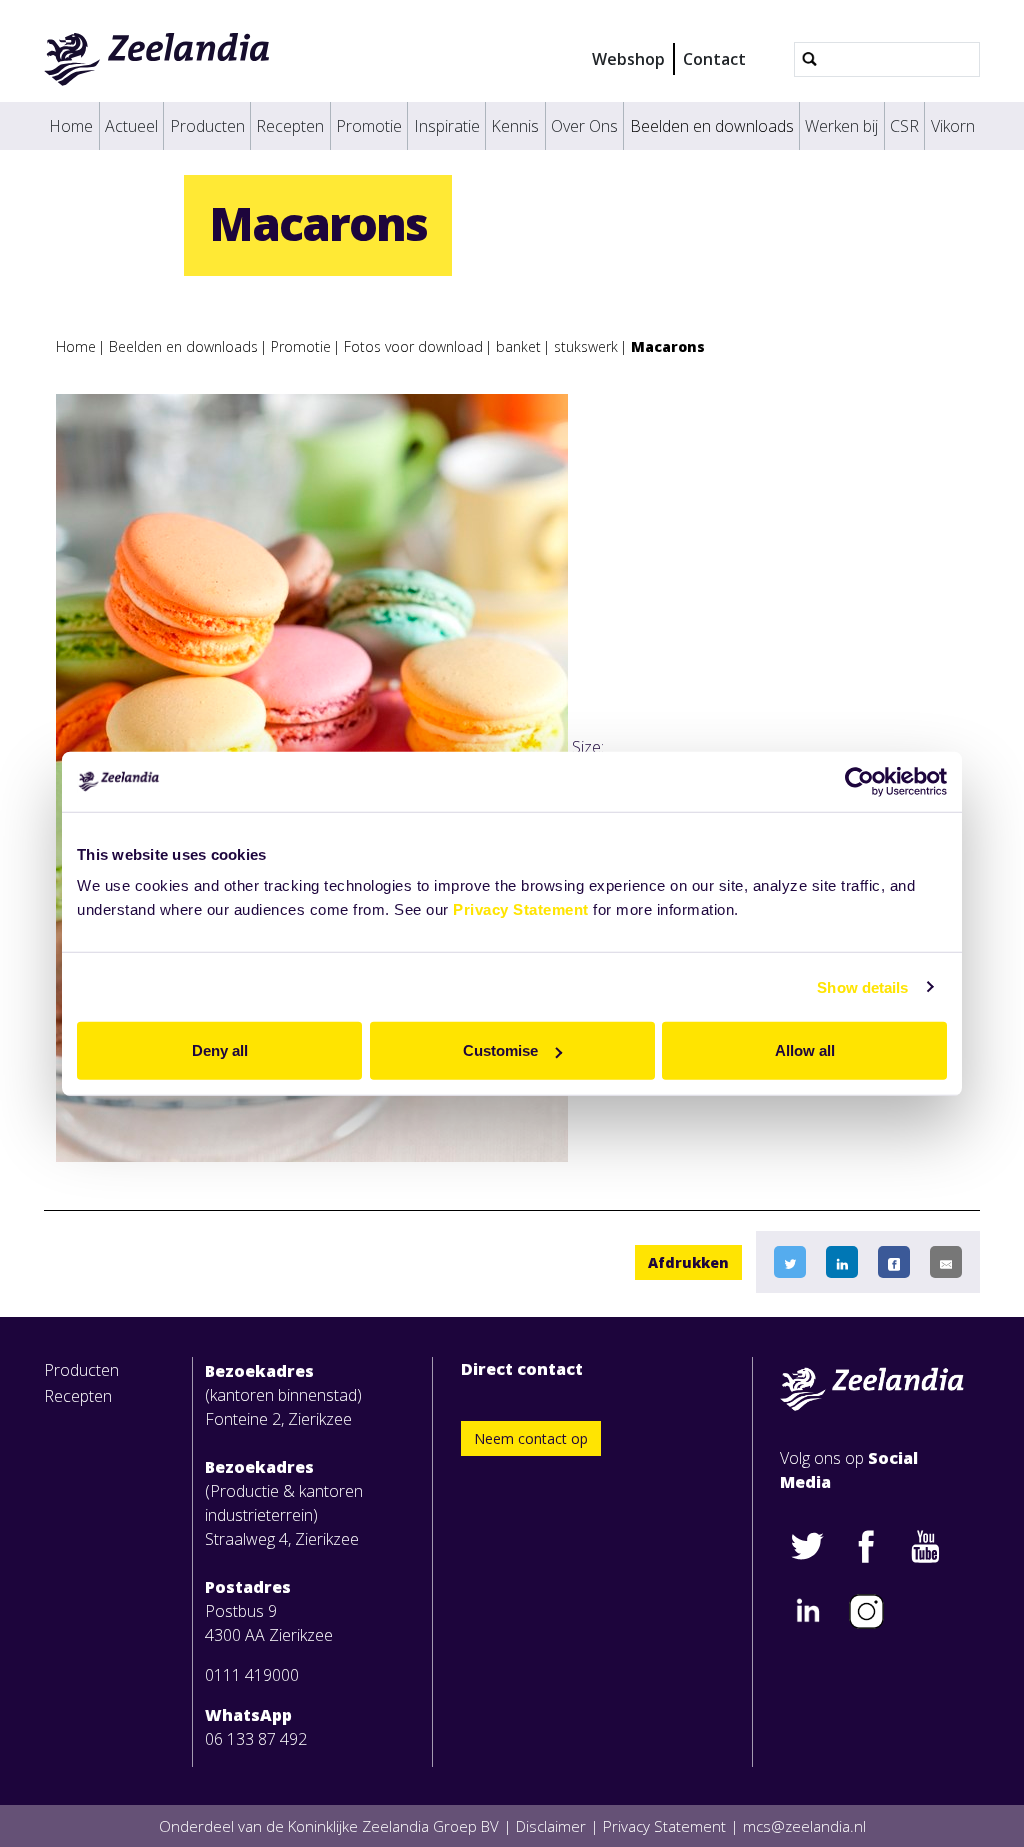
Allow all (805, 1050)
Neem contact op (531, 1438)
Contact (714, 59)
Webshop (628, 59)
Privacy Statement (521, 909)
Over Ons (584, 126)
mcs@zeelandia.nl (804, 1826)
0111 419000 (252, 1675)
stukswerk (586, 346)
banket (518, 346)
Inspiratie (447, 126)
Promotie (369, 126)
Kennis (515, 126)
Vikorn (953, 126)
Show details (862, 986)
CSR (904, 126)
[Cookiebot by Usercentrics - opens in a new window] (859, 781)
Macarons (668, 346)
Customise (500, 1050)
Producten (207, 126)
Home (71, 126)
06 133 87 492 (256, 1739)
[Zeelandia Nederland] (157, 59)
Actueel (131, 126)
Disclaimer (551, 1826)
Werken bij (841, 126)
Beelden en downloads (712, 126)
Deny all (220, 1050)
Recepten (290, 126)
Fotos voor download (413, 346)
